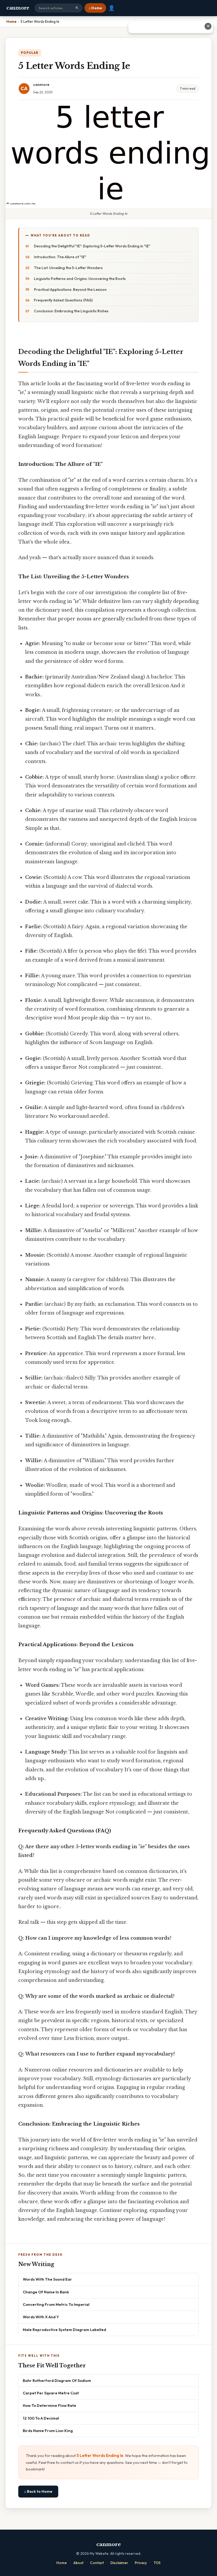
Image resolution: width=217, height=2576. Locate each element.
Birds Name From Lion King (48, 2431)
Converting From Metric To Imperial (56, 2304)
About (78, 2563)
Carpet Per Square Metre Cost (51, 2393)
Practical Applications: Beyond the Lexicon (70, 290)
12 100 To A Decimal (41, 2418)
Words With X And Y (41, 2317)
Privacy (141, 2563)
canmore (18, 8)
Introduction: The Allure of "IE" (60, 257)
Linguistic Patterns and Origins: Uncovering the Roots (80, 279)
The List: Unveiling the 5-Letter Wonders (68, 268)
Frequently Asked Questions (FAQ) (63, 300)
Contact (97, 2563)
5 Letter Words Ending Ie (100, 2455)
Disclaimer (119, 2563)
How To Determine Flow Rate (49, 2405)
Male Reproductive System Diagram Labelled (64, 2330)
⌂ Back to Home (38, 2491)
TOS (157, 2563)
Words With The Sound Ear (47, 2279)
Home (62, 2563)
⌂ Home (95, 8)
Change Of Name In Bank (46, 2292)
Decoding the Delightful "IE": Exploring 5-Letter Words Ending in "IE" (92, 246)
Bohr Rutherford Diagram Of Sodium (57, 2380)
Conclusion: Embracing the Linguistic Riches (71, 311)
